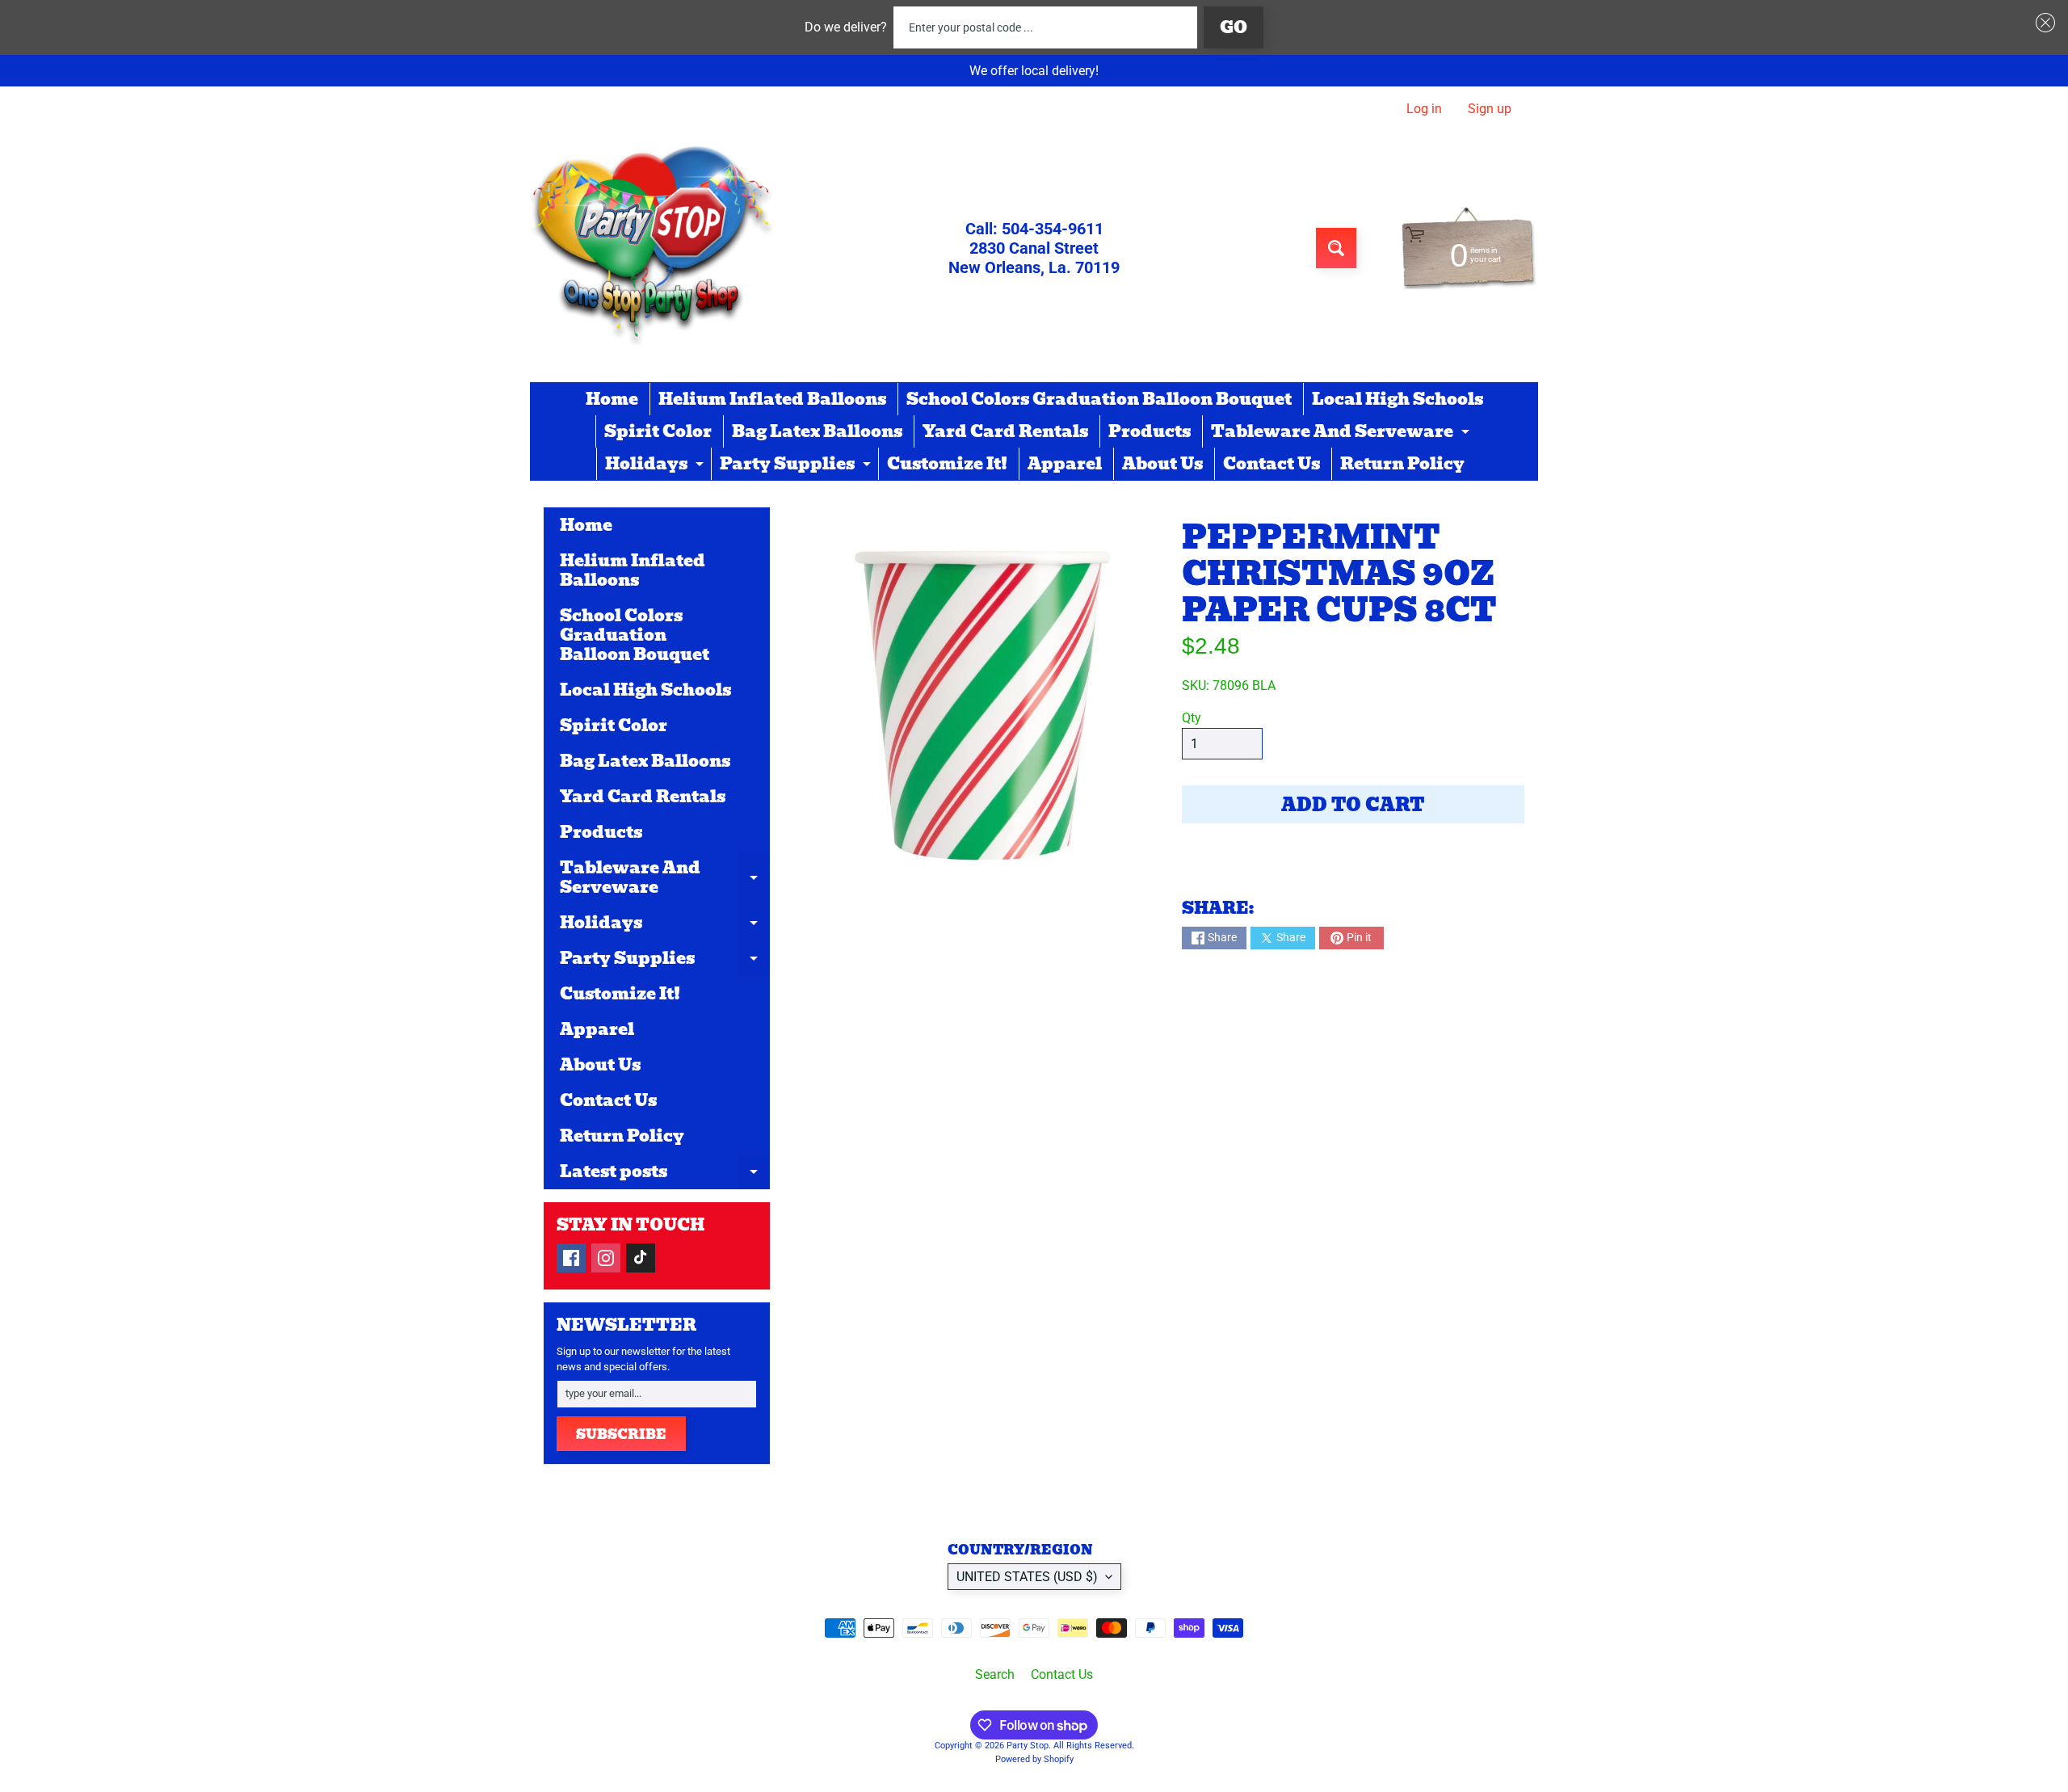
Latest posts (665, 1174)
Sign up (1490, 109)
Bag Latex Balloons (817, 431)
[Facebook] (571, 1258)
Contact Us (1271, 464)
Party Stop (1028, 1746)
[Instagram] (606, 1258)
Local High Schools (1398, 399)
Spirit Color (658, 431)
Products (1150, 431)
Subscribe (621, 1434)
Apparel (1065, 464)
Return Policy (1402, 464)
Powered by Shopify (1034, 1759)
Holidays (656, 465)
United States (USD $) (1027, 1577)
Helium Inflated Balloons (772, 399)
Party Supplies (797, 465)
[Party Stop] (651, 248)
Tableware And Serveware (1342, 433)
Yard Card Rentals (1005, 431)
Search (995, 1674)
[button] (2042, 23)
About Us (1162, 464)
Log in (1424, 109)
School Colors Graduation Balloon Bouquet (1099, 399)
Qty (1192, 718)
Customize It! (947, 464)
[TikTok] (641, 1258)
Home (612, 399)
